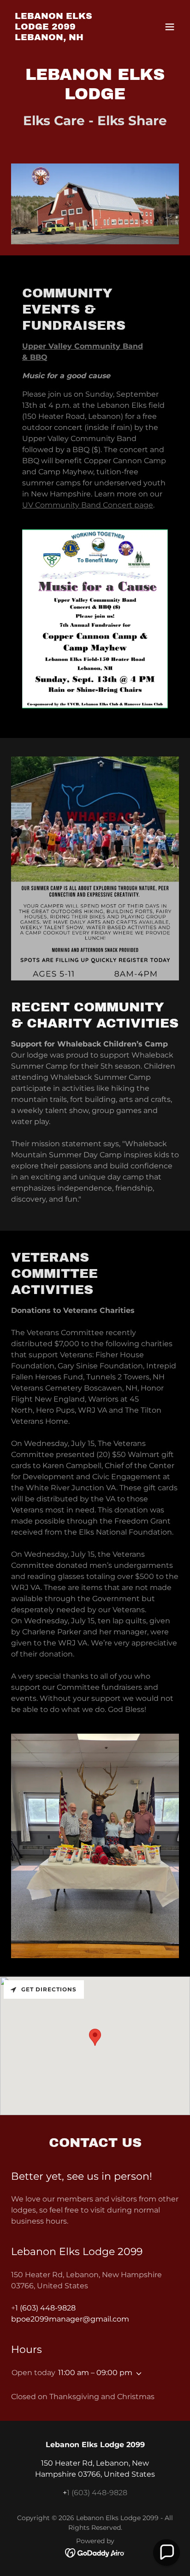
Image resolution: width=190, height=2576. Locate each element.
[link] (70, 38)
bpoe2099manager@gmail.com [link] (70, 2319)
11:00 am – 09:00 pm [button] (95, 2373)
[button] (170, 27)
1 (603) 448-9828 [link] (45, 2308)
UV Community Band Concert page (88, 505)
